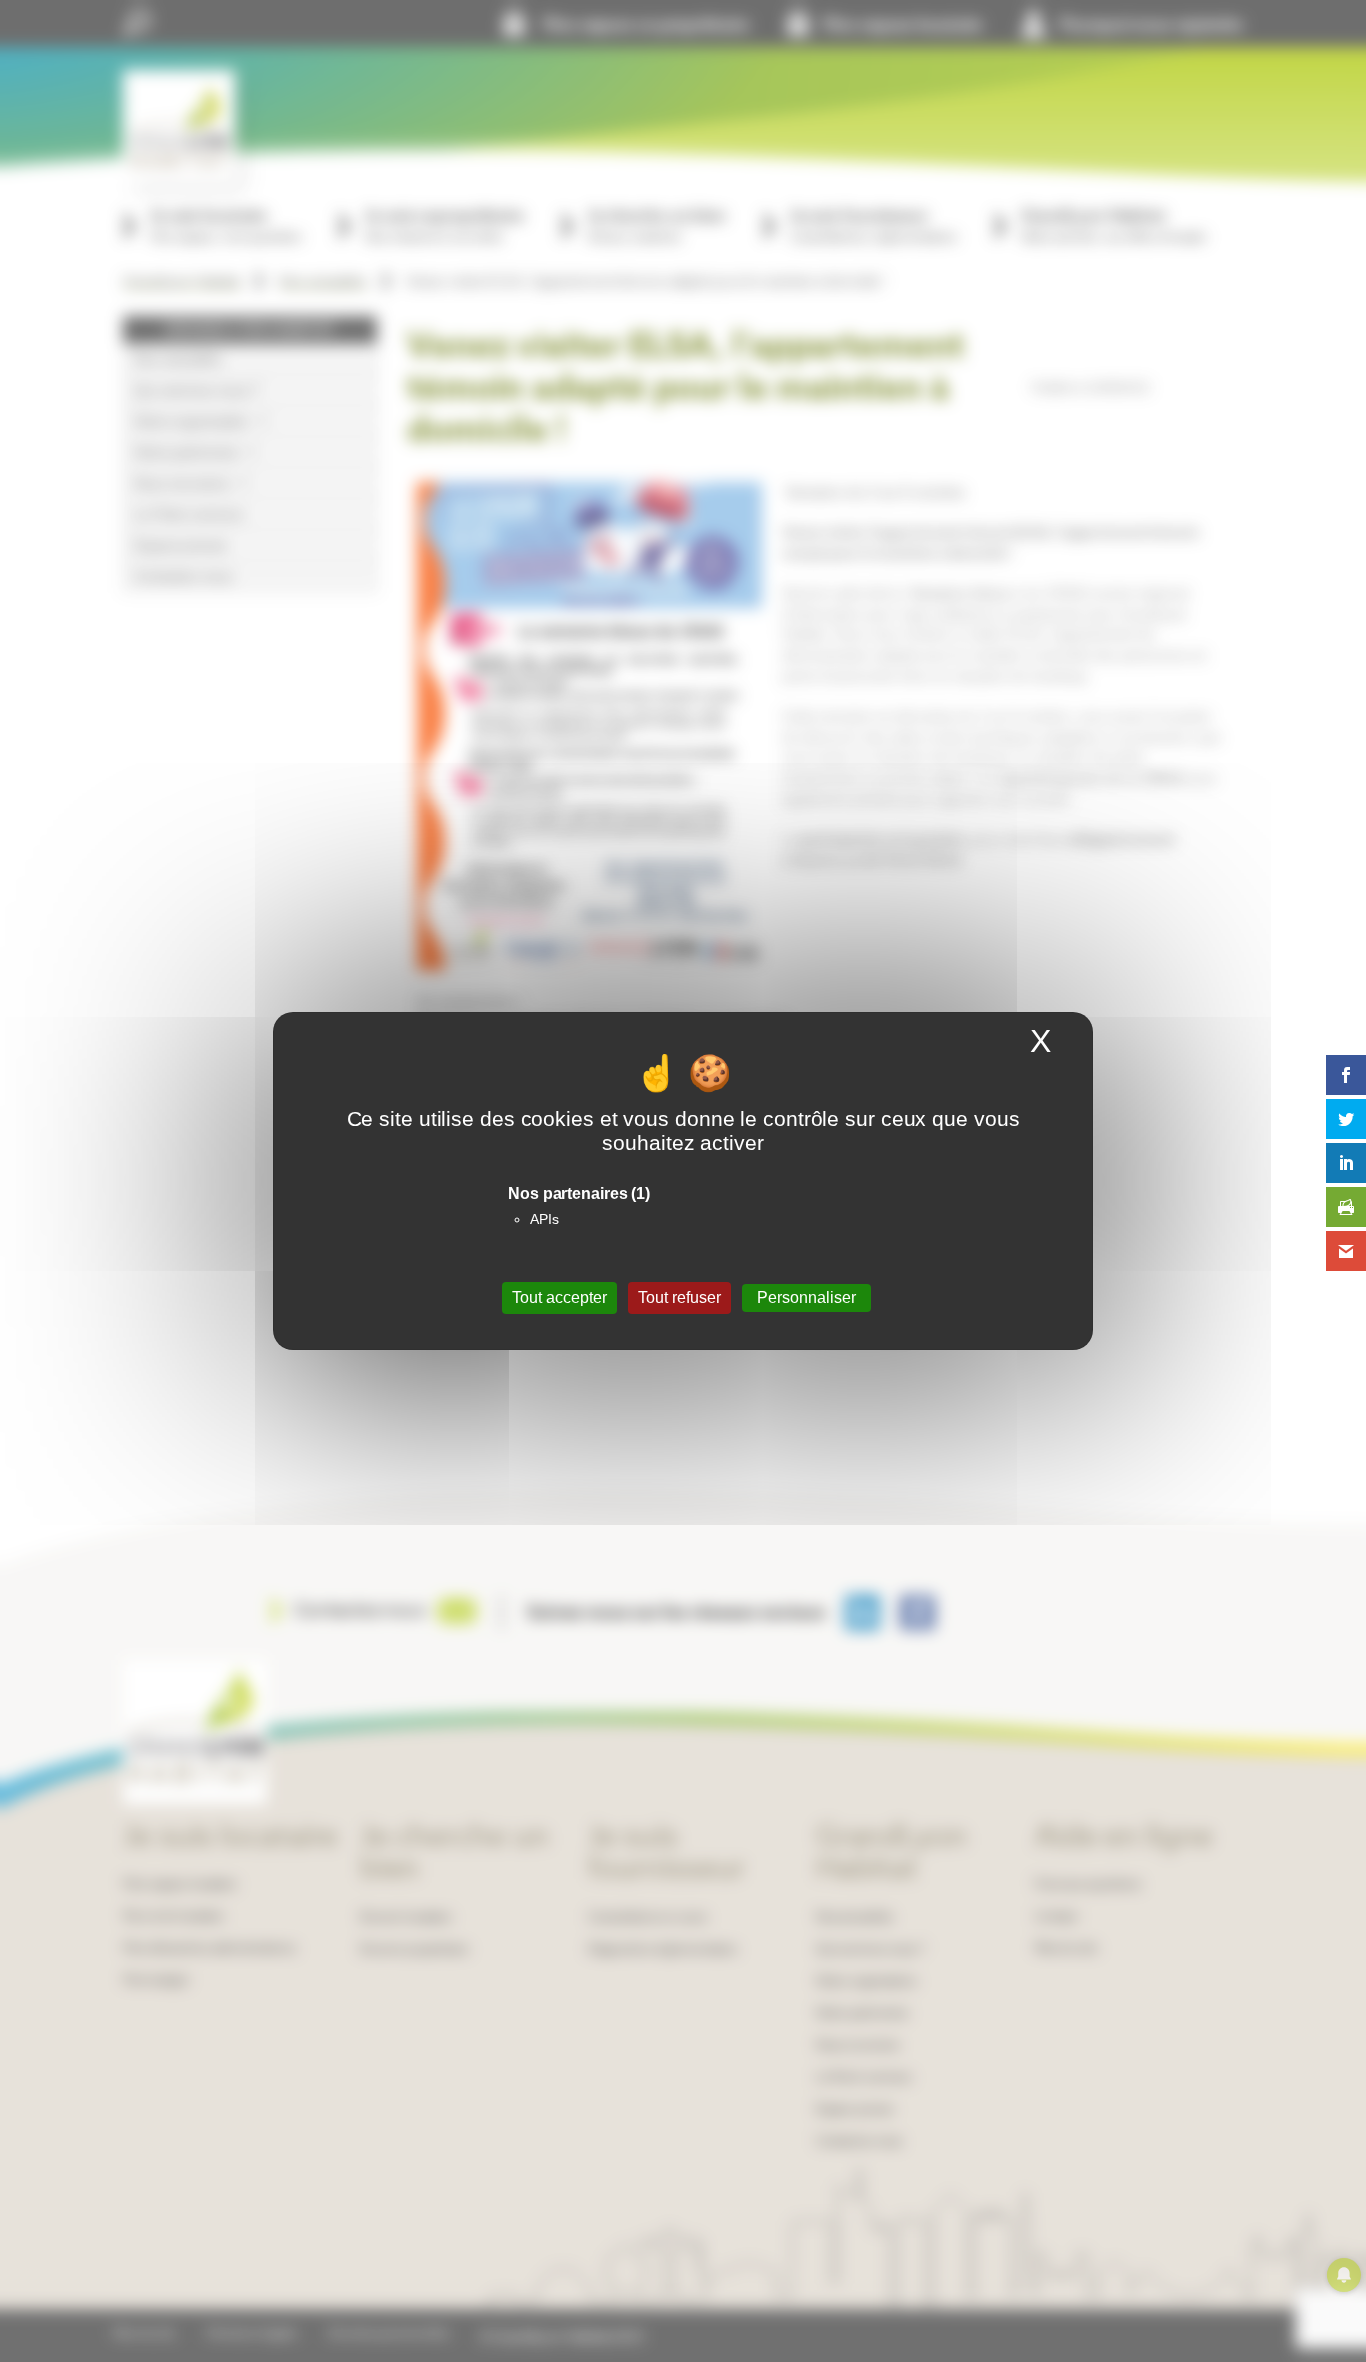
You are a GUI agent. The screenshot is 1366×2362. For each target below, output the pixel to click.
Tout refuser (679, 1297)
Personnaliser (806, 1297)
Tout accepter (559, 1297)
